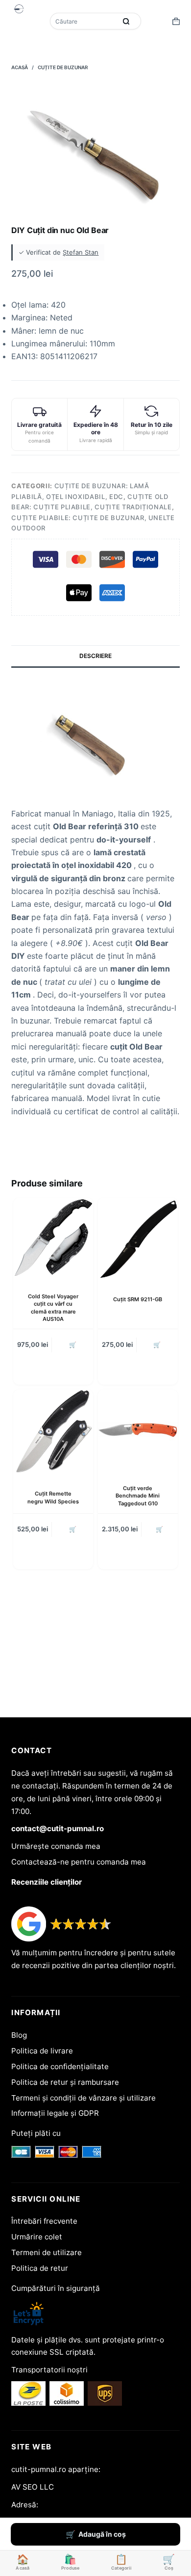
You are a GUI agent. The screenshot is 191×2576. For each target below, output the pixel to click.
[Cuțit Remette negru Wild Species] (53, 1432)
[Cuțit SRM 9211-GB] (138, 1239)
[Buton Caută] (126, 21)
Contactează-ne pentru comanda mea (79, 1862)
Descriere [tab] (95, 656)
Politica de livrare (42, 2051)
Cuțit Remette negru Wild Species (53, 1497)
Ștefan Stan (81, 252)
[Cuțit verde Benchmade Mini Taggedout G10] (138, 1430)
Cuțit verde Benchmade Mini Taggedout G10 (138, 1496)
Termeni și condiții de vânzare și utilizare (84, 2098)
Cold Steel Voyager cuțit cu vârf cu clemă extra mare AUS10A (53, 1308)
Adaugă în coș (102, 2534)
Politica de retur (40, 2268)
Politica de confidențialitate (60, 2066)
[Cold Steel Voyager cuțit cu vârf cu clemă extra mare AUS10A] (53, 1238)
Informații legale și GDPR (55, 2113)
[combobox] (84, 21)
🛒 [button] (73, 1345)
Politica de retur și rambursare (65, 2082)
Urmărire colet (37, 2237)
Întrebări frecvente (44, 2221)
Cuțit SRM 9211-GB (138, 1299)
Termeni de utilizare (47, 2252)
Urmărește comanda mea (56, 1846)
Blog (19, 2035)
